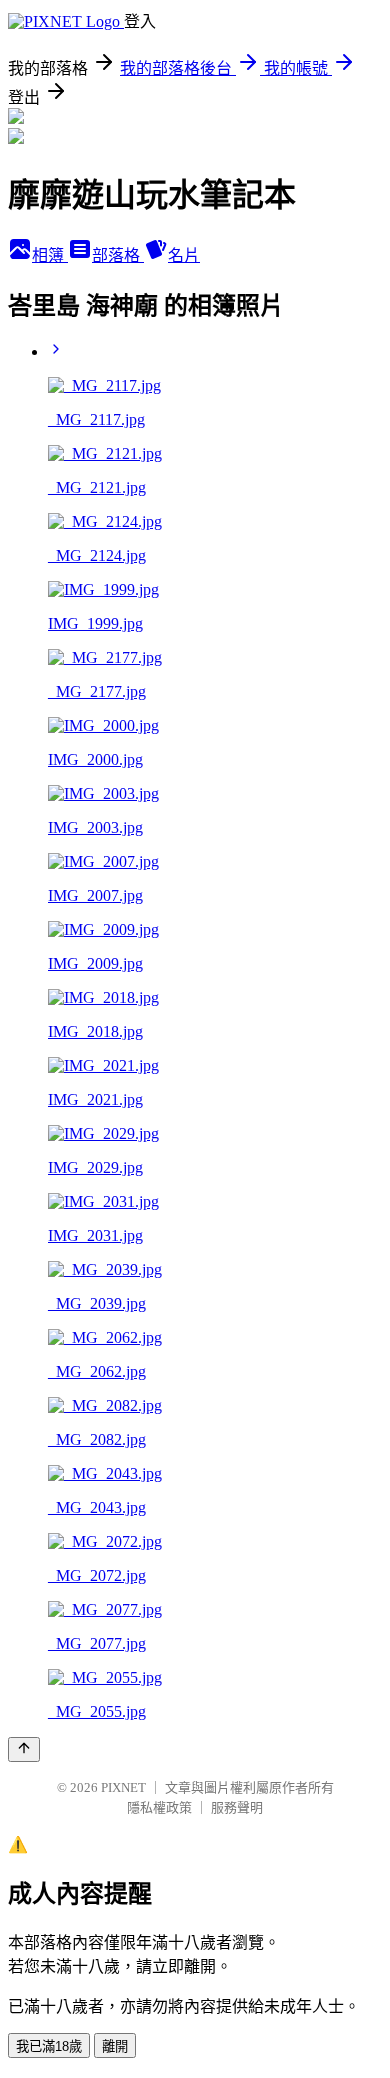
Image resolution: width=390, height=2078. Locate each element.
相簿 (50, 255)
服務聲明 (237, 1807)
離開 (115, 2046)
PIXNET (123, 1787)
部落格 (118, 255)
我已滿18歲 (49, 2046)
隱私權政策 (159, 1807)
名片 (184, 255)
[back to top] (24, 1749)
